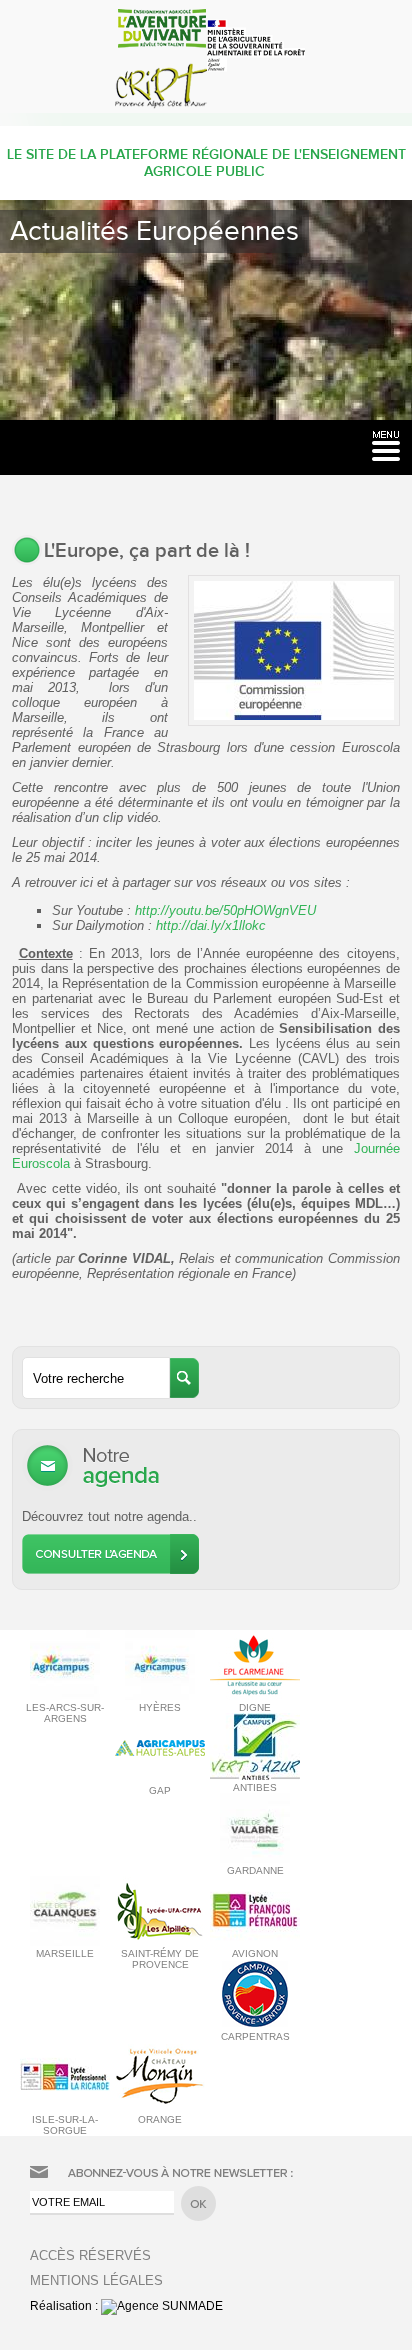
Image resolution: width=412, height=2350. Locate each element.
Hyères (160, 1707)
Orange (160, 2119)
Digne (255, 1707)
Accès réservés (90, 2255)
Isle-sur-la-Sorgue (65, 2125)
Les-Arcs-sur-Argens (65, 1713)
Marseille (65, 1953)
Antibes (255, 1787)
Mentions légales (96, 2280)
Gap (160, 1790)
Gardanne (255, 1870)
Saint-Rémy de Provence (160, 1959)
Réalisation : (65, 2306)
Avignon (255, 1953)
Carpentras (255, 2036)
